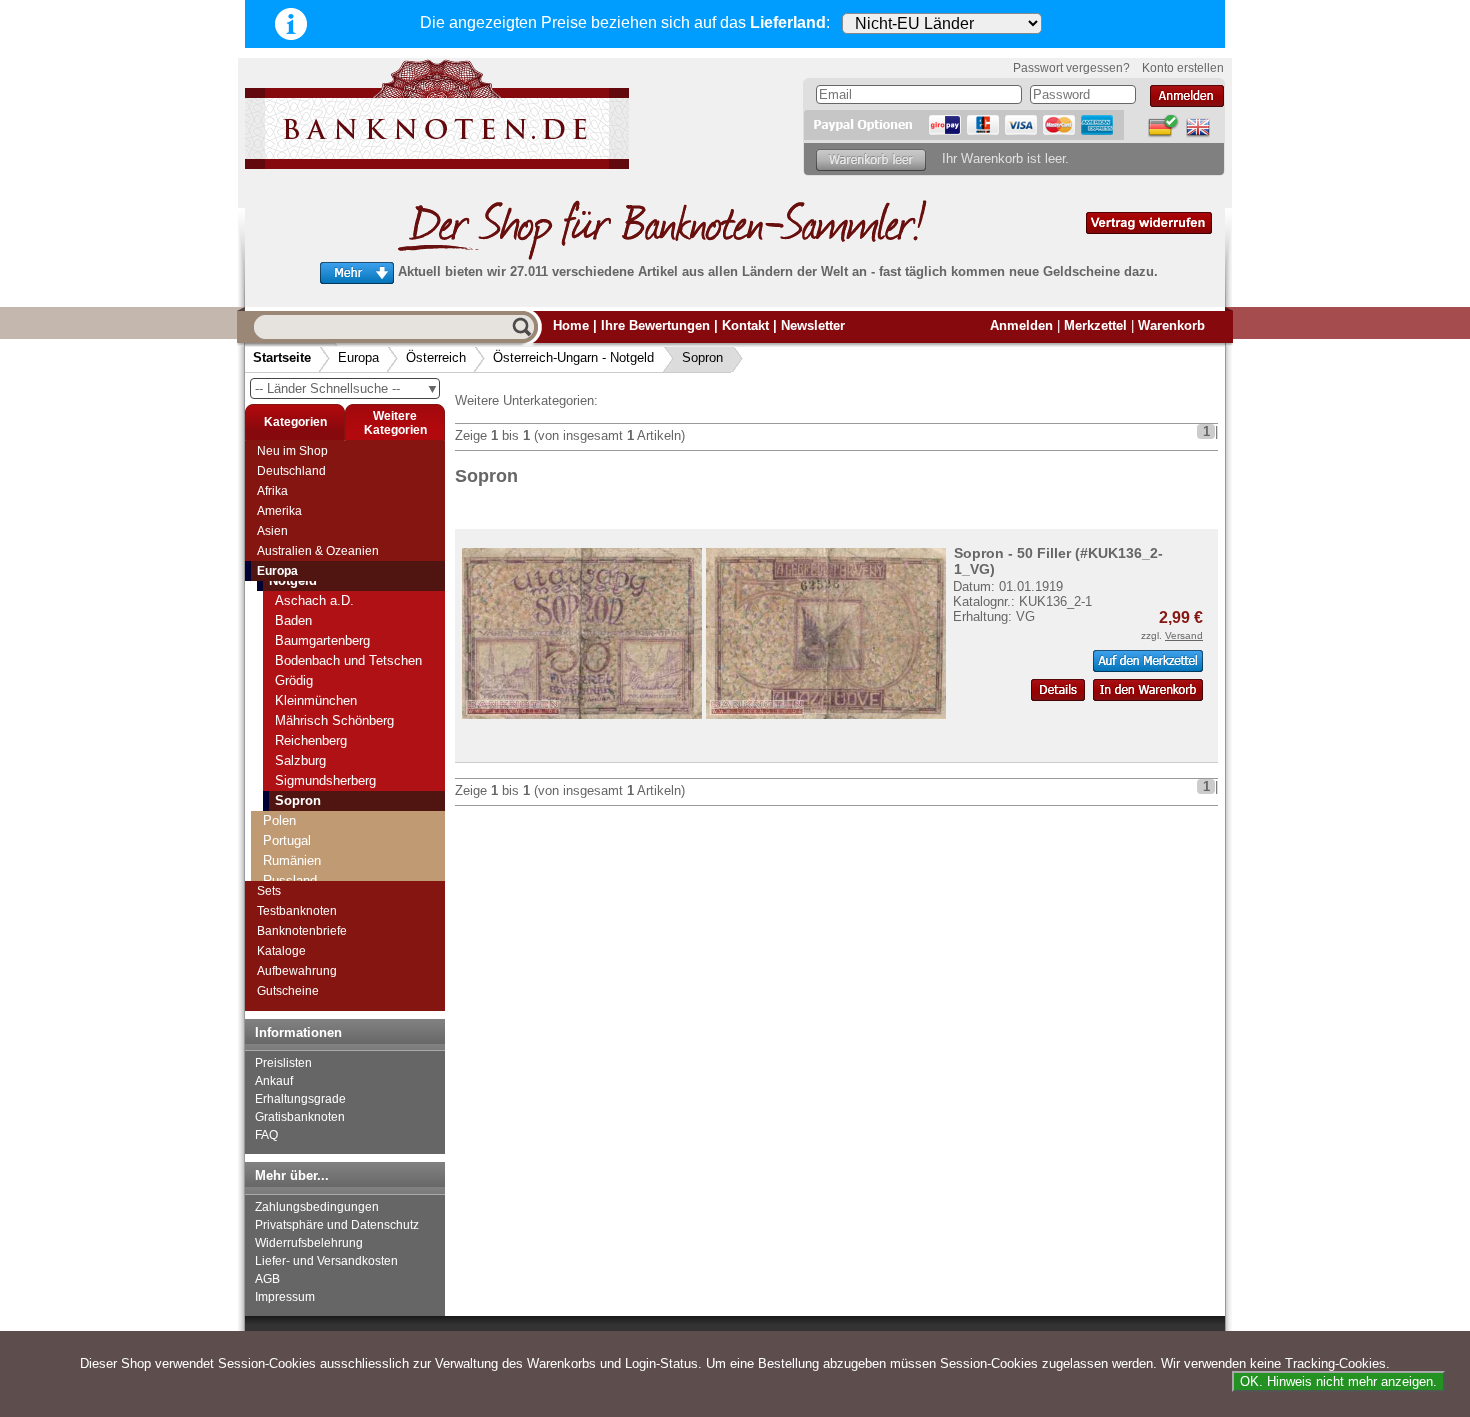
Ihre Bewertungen (655, 325)
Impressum (285, 1297)
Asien (272, 531)
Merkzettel (1095, 325)
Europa (358, 357)
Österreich (436, 357)
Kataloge (281, 951)
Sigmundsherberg (325, 780)
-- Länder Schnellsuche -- (347, 388)
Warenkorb (1171, 325)
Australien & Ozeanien (318, 551)
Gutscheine (288, 991)
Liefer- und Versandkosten (326, 1261)
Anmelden (1021, 325)
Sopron (702, 357)
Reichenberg (311, 740)
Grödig (294, 680)
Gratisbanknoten (300, 1117)
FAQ (266, 1135)
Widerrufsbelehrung (309, 1243)
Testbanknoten (297, 911)
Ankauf (274, 1081)
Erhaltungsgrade (300, 1099)
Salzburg (300, 760)
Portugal (287, 840)
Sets (269, 891)
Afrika (272, 491)
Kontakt (745, 325)
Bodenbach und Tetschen (348, 660)
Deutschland (291, 471)
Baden (293, 620)
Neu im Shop (292, 451)
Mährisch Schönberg (334, 720)
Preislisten (283, 1063)
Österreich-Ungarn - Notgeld (573, 357)
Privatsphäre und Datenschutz (337, 1225)
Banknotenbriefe (302, 931)
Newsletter (813, 325)
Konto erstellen (1183, 68)
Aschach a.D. (314, 600)
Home (571, 325)
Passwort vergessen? (1071, 68)
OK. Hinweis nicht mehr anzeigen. (1338, 1381)
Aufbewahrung (297, 971)
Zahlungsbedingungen (317, 1207)
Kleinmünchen (316, 700)
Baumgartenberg (322, 640)
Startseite (282, 357)
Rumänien (292, 860)
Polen (279, 820)
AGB (267, 1279)
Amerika (279, 511)
